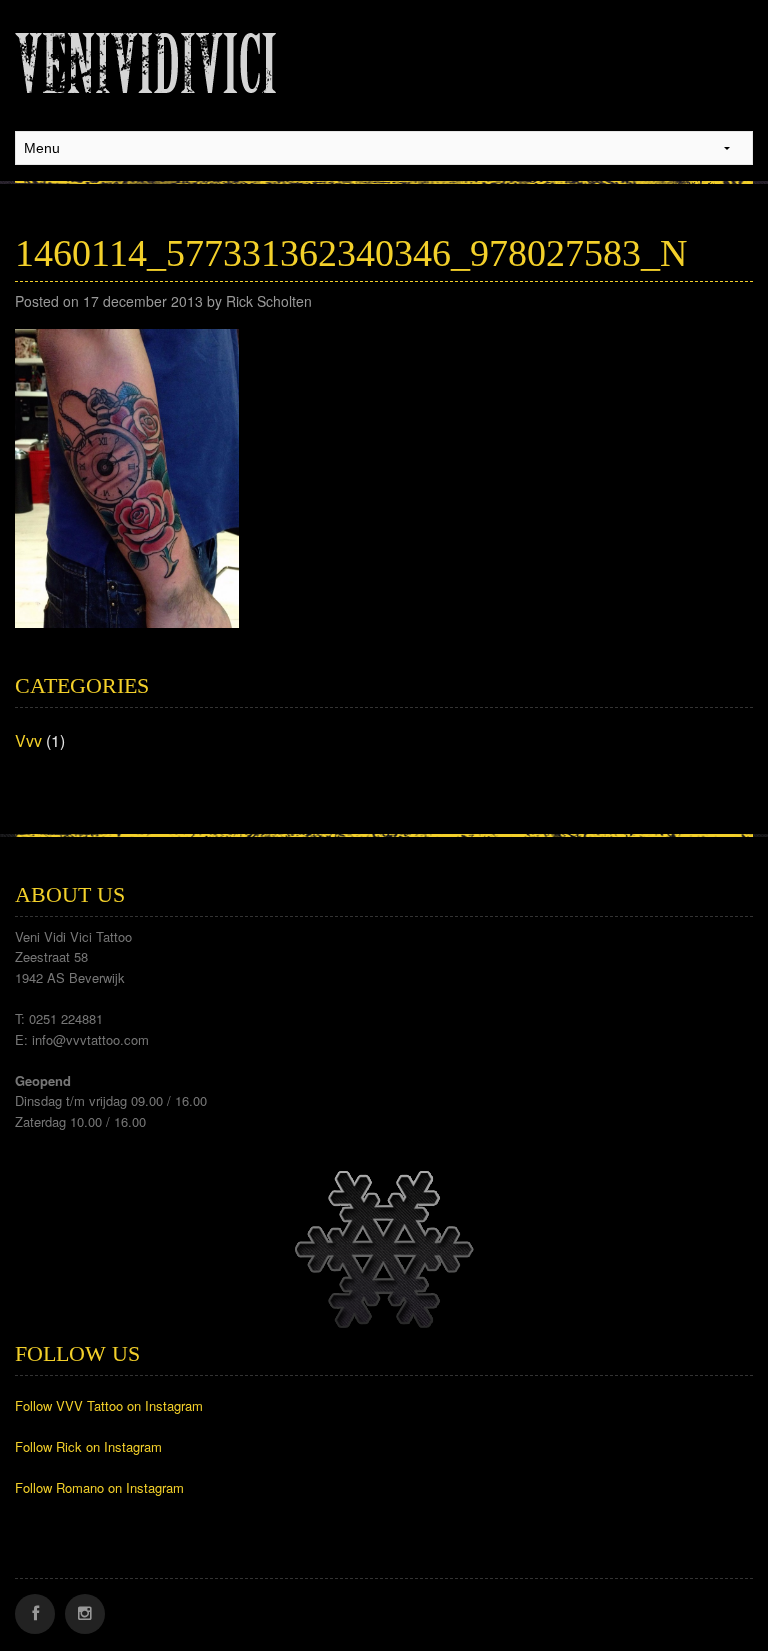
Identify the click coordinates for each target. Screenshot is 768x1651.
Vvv (28, 740)
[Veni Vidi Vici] (145, 59)
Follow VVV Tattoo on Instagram (109, 1405)
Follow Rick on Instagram (88, 1446)
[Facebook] (35, 1614)
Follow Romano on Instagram (99, 1487)
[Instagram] (85, 1614)
